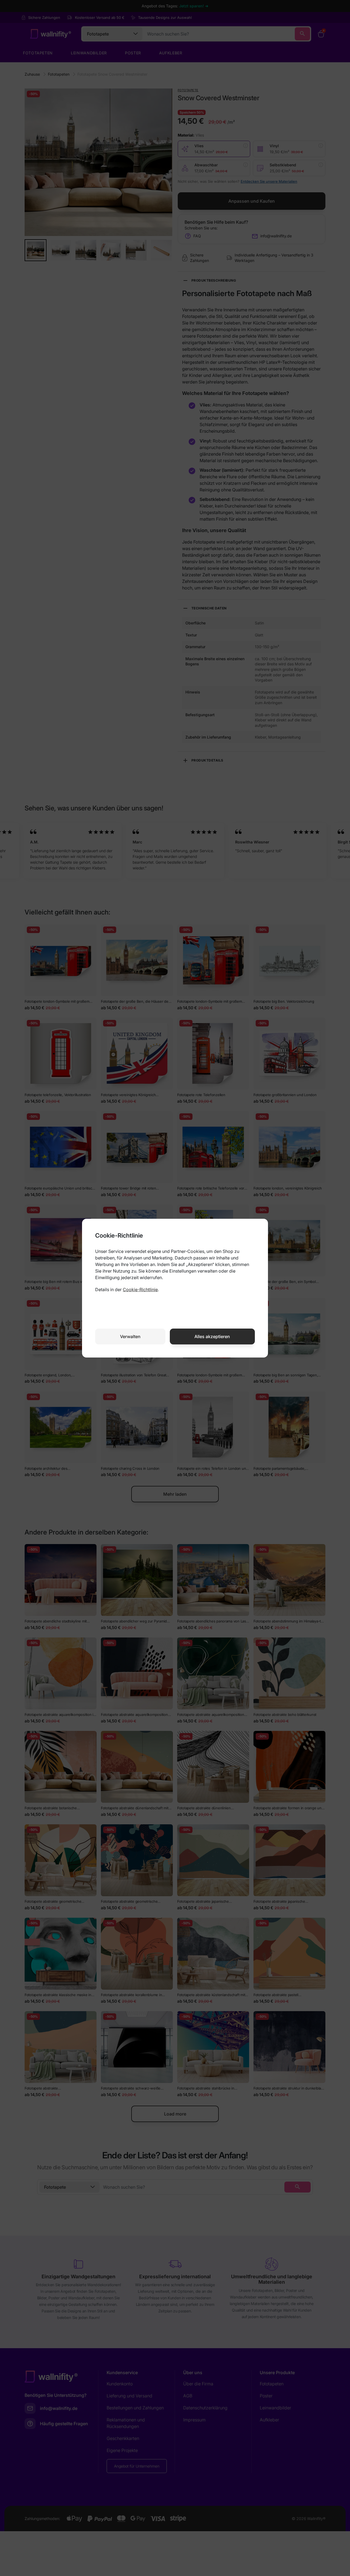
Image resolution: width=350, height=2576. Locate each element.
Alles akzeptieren (212, 1336)
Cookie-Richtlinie (140, 1290)
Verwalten (130, 1336)
